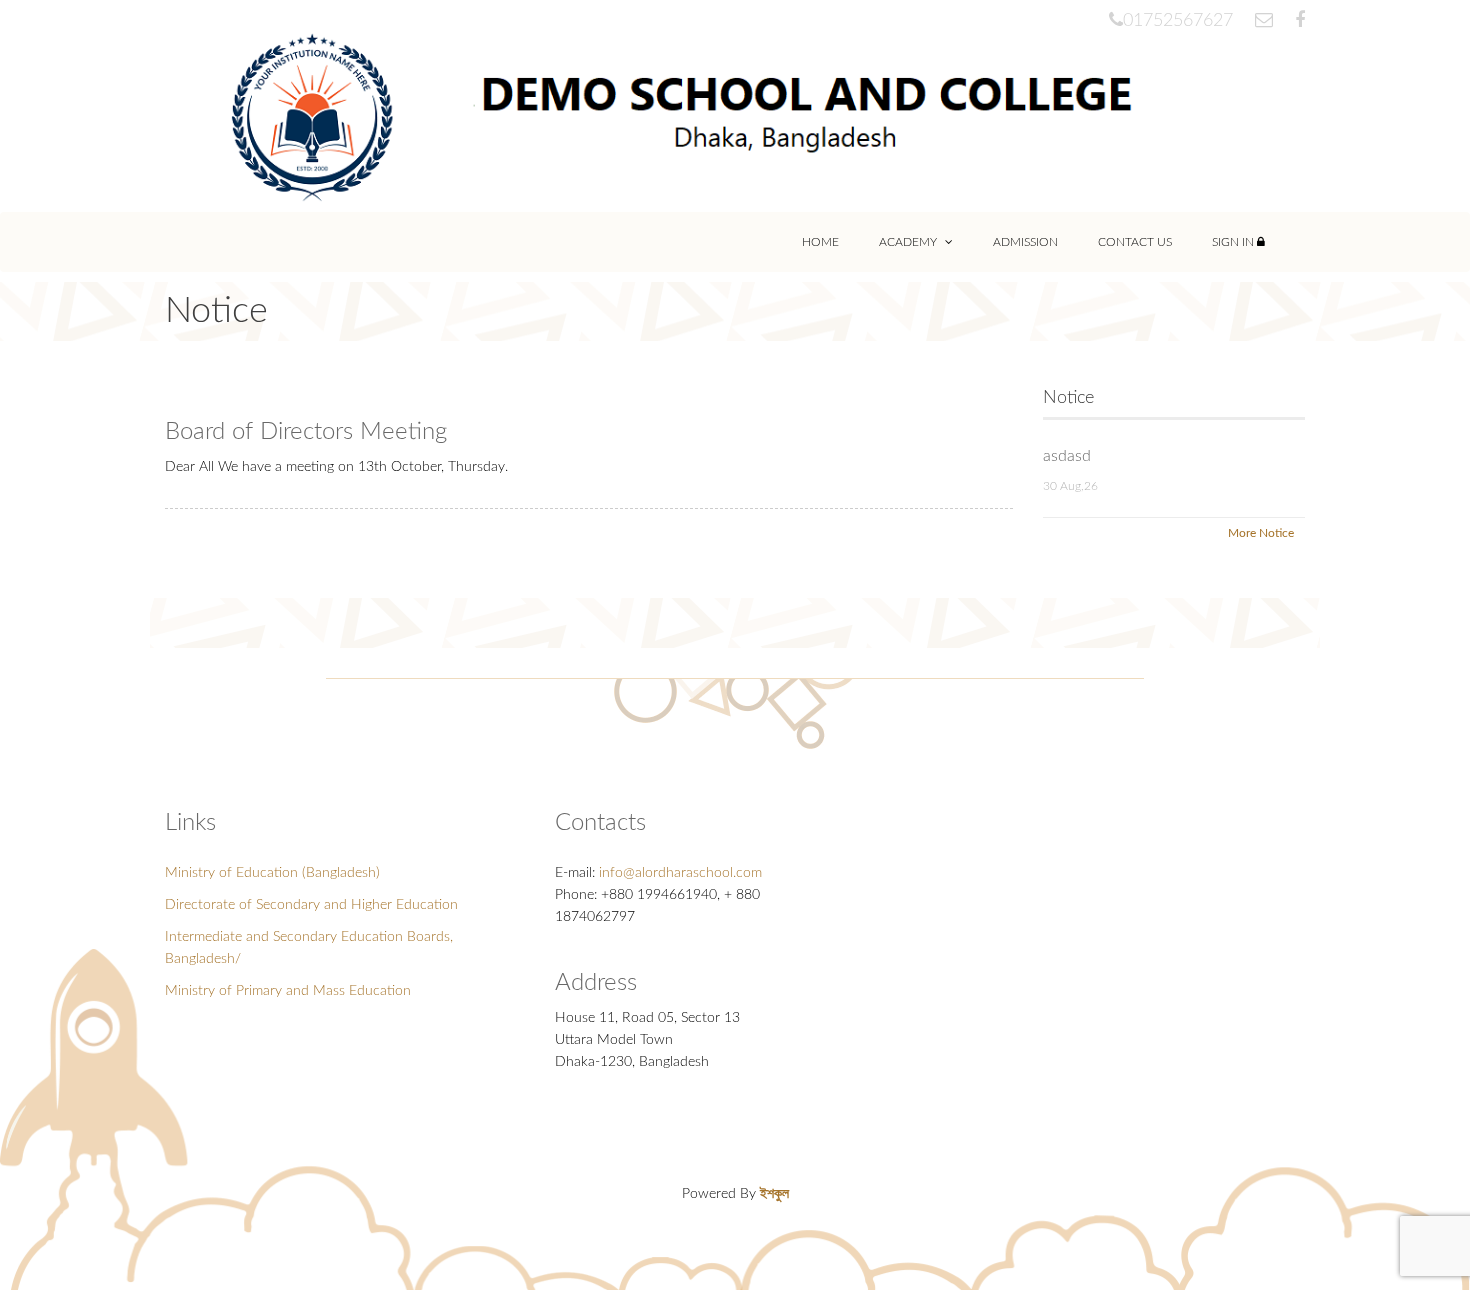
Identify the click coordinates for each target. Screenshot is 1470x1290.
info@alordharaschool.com (680, 873)
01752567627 (1178, 21)
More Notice (1261, 533)
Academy (909, 242)
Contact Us (1135, 242)
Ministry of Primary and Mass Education (288, 991)
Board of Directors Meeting (306, 432)
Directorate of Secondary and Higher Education (311, 905)
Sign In (1234, 242)
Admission (1025, 242)
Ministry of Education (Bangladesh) (272, 873)
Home (820, 242)
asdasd (1067, 456)
